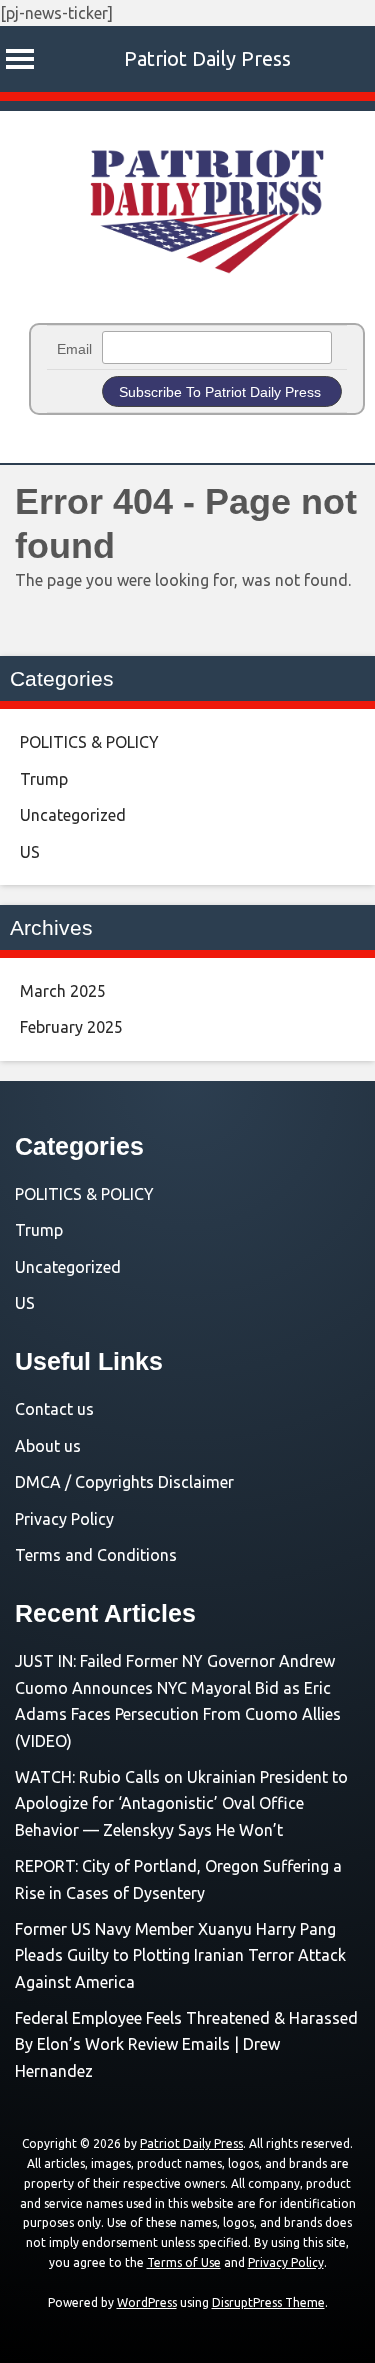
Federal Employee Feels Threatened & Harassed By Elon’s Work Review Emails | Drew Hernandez (186, 2044)
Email (74, 349)
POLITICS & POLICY (89, 742)
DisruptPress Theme (268, 2302)
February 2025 (71, 1027)
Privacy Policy (64, 1519)
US (30, 852)
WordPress (147, 2302)
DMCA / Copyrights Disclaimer (124, 1482)
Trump (44, 779)
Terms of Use (184, 2262)
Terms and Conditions (96, 1555)
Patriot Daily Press (207, 58)
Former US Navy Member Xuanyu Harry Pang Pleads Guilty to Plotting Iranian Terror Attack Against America (180, 1955)
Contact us (54, 1409)
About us (48, 1446)
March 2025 (63, 991)
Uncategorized (73, 815)
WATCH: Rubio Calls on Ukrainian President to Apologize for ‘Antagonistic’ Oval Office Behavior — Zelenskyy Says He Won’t (181, 1803)
